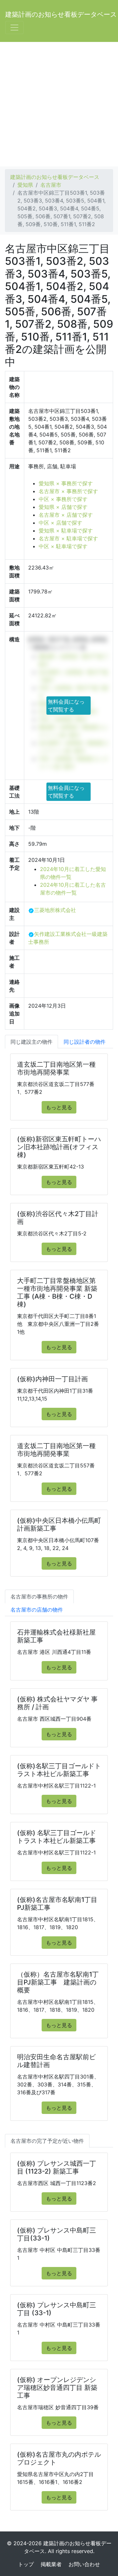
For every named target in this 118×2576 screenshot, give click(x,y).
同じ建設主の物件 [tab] (31, 1042)
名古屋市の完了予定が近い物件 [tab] (47, 2141)
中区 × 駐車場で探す (63, 546)
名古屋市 (51, 185)
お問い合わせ (84, 2564)
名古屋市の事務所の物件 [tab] (39, 1597)
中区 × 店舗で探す (60, 523)
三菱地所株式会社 (55, 910)
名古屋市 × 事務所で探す (68, 491)
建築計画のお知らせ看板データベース (61, 14)
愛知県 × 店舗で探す (63, 507)
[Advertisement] (59, 104)
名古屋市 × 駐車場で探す (68, 538)
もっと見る (59, 1107)
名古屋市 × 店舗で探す (66, 515)
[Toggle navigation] (14, 28)
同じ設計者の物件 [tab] (85, 1042)
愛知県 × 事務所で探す (66, 483)
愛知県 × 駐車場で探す (66, 531)
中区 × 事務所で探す (63, 499)
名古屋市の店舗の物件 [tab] (37, 1610)
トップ (26, 2564)
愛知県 (25, 185)
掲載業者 (51, 2564)
